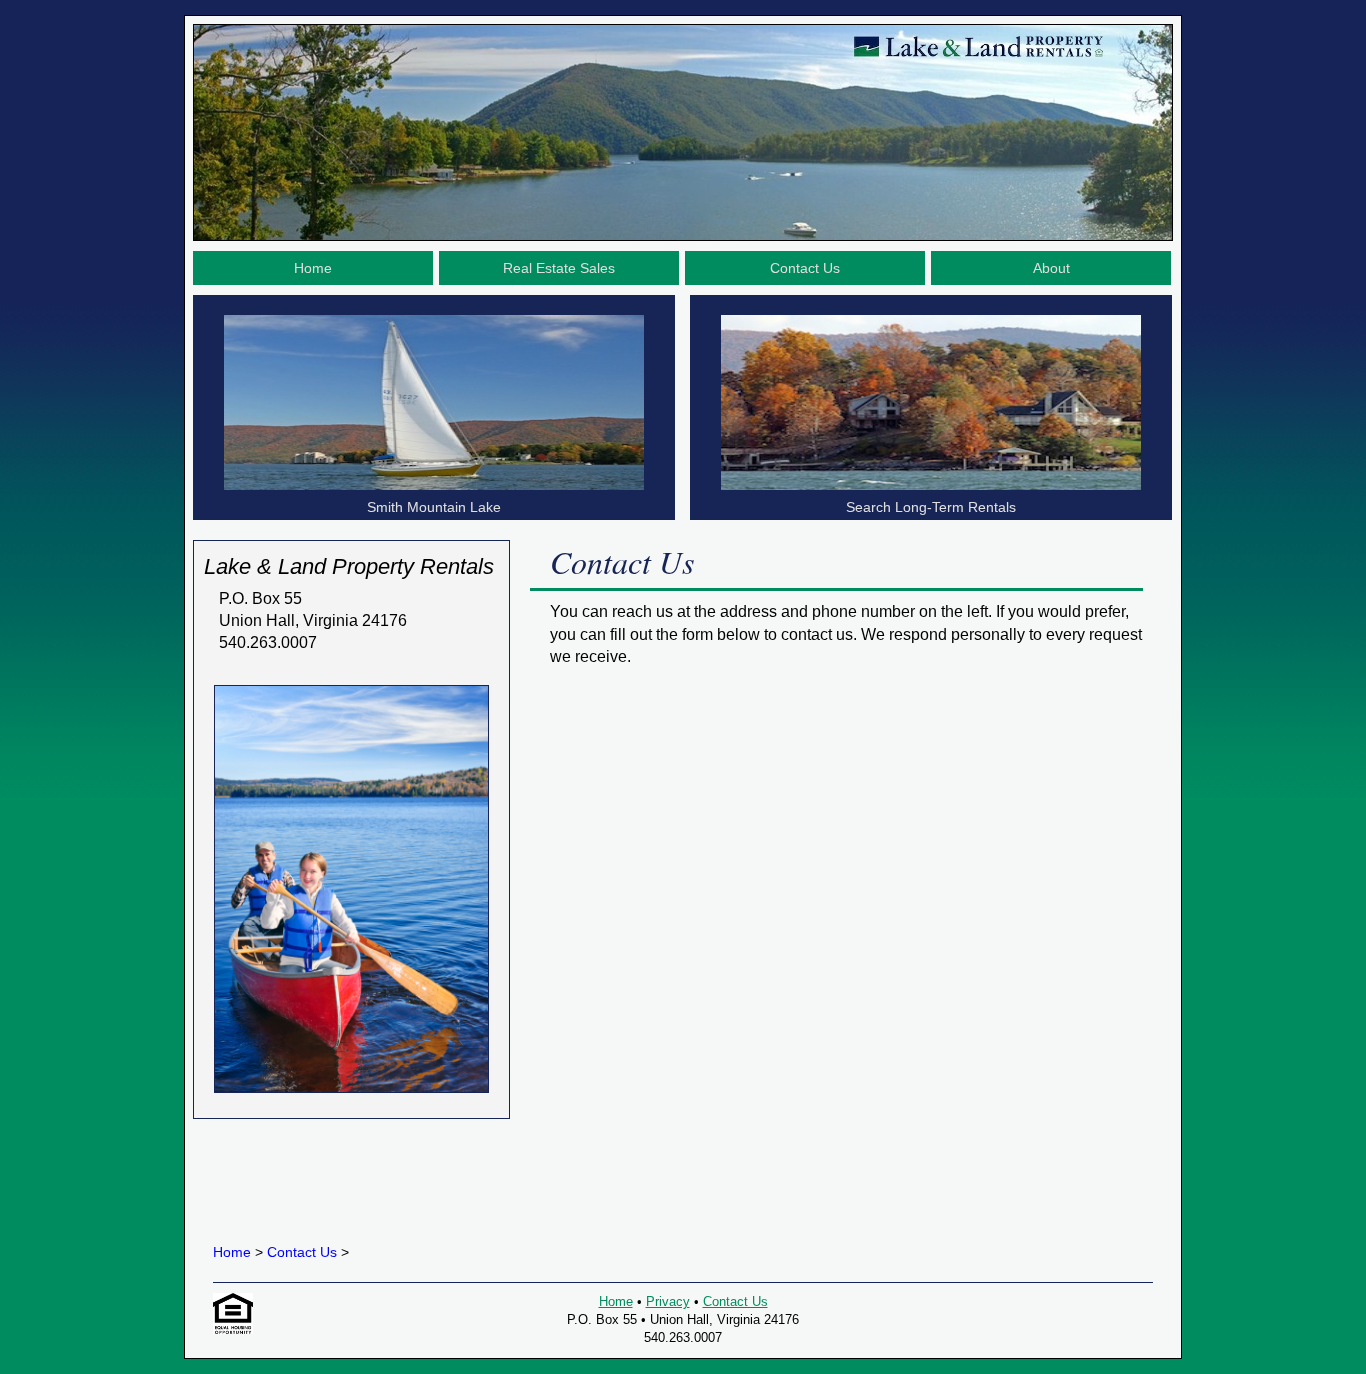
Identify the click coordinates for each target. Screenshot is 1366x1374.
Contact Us (805, 268)
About (1051, 268)
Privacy (668, 1301)
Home (313, 268)
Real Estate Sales (559, 268)
